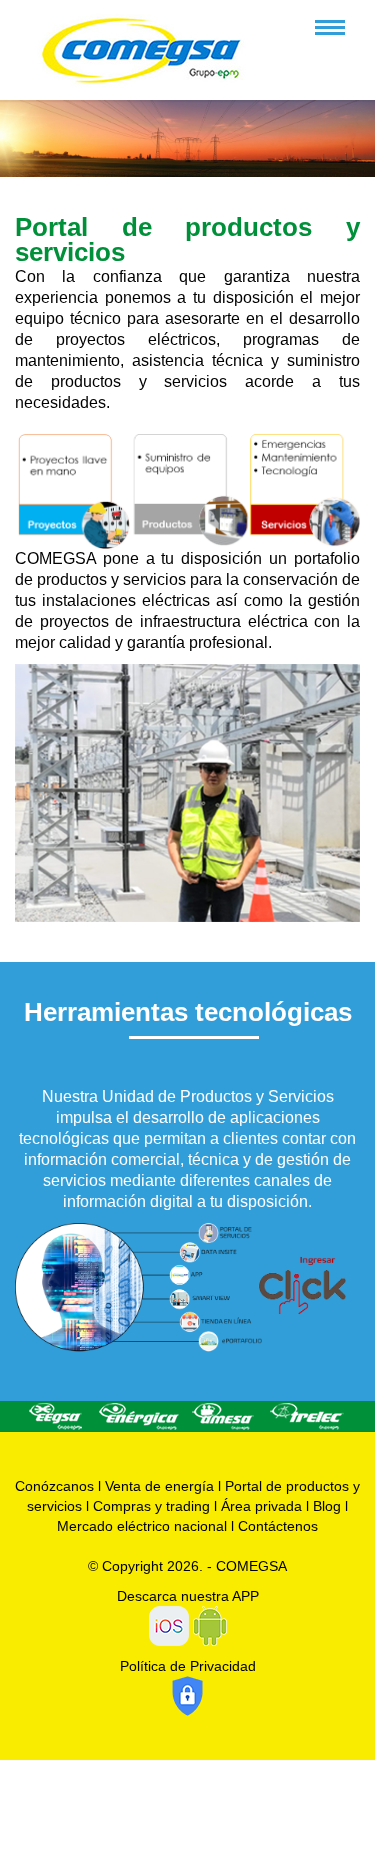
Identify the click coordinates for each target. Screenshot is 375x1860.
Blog (327, 1506)
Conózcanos (54, 1486)
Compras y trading (151, 1506)
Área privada (261, 1506)
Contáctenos (278, 1526)
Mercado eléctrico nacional (142, 1526)
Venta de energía (159, 1486)
